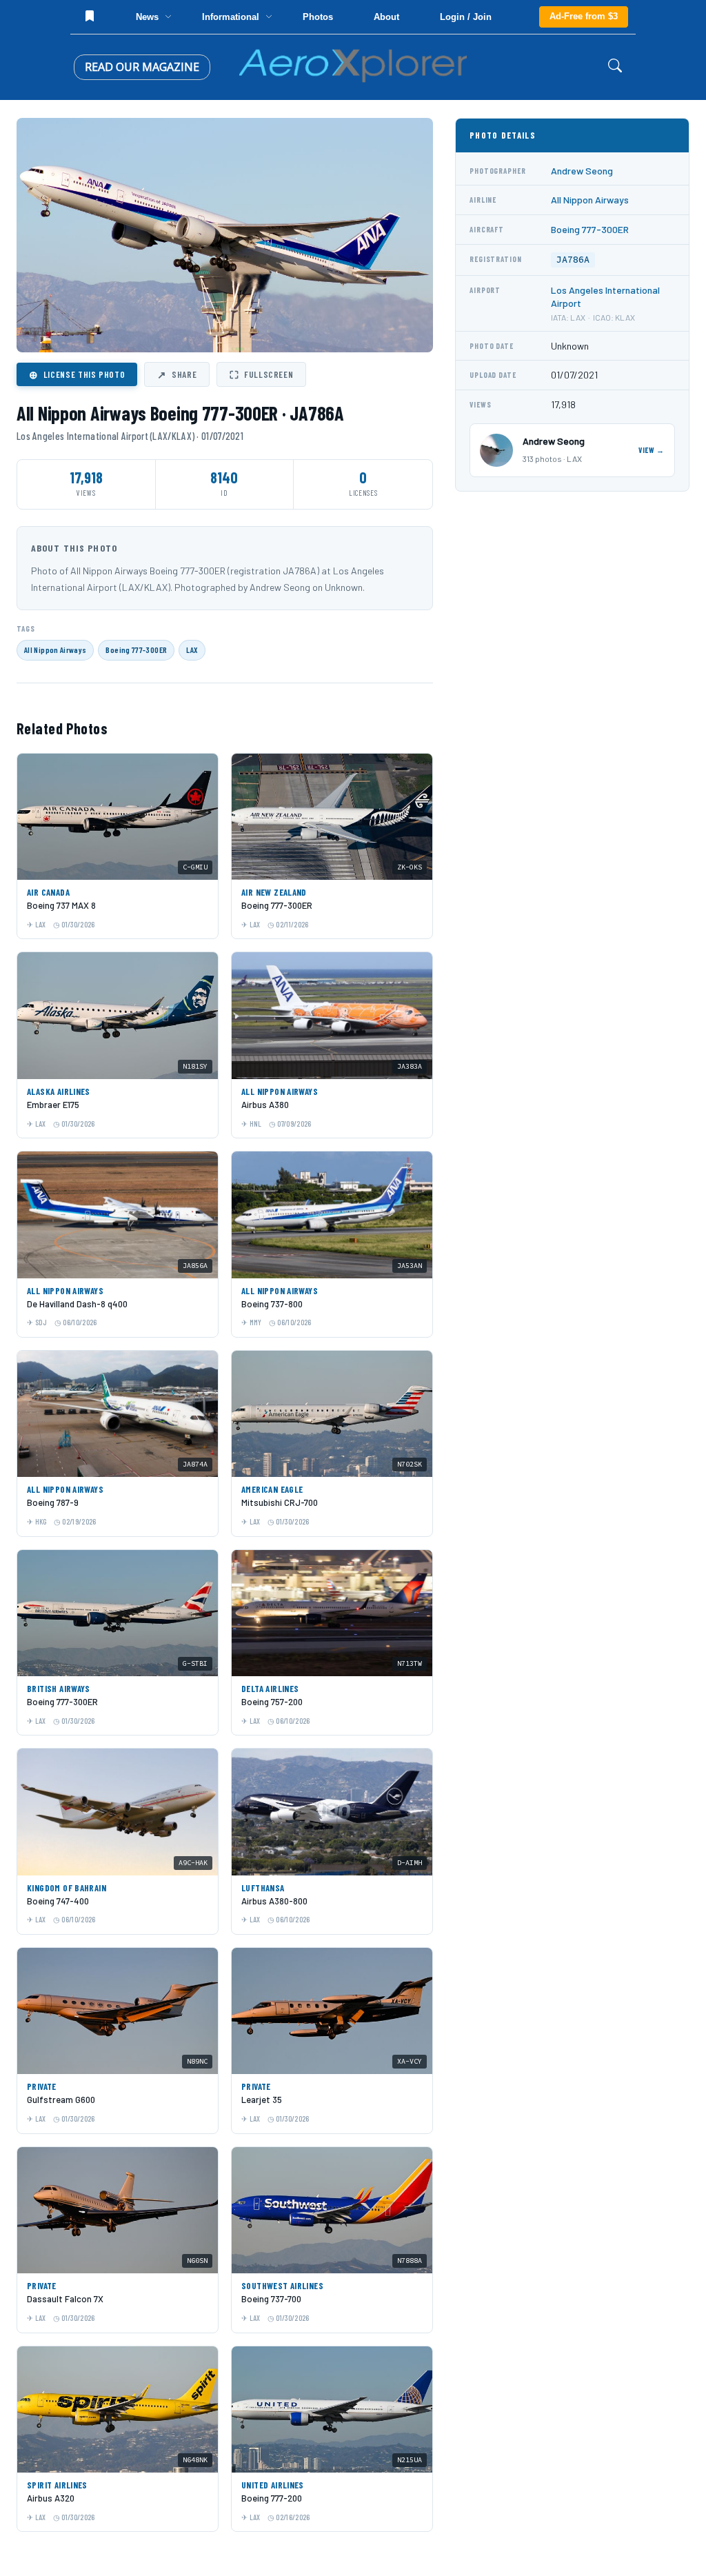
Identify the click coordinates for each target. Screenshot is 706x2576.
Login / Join (466, 17)
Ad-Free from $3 (584, 16)
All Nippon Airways (55, 650)
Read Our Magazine (142, 67)
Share (177, 374)
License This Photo (77, 374)
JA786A (573, 260)
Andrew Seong (582, 171)
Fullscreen (261, 374)
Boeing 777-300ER (136, 650)
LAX (192, 650)
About (386, 17)
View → (652, 450)
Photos (318, 17)
